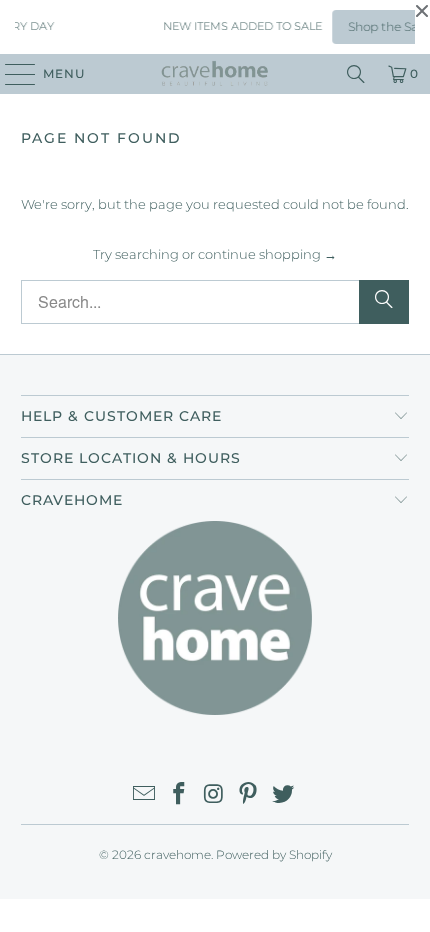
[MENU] (10, 74)
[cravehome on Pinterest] (249, 795)
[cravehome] (215, 74)
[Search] (356, 74)
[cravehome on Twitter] (284, 795)
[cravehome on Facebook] (179, 795)
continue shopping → (267, 254)
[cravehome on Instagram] (214, 795)
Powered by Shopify (274, 854)
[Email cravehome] (145, 795)
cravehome (177, 854)
